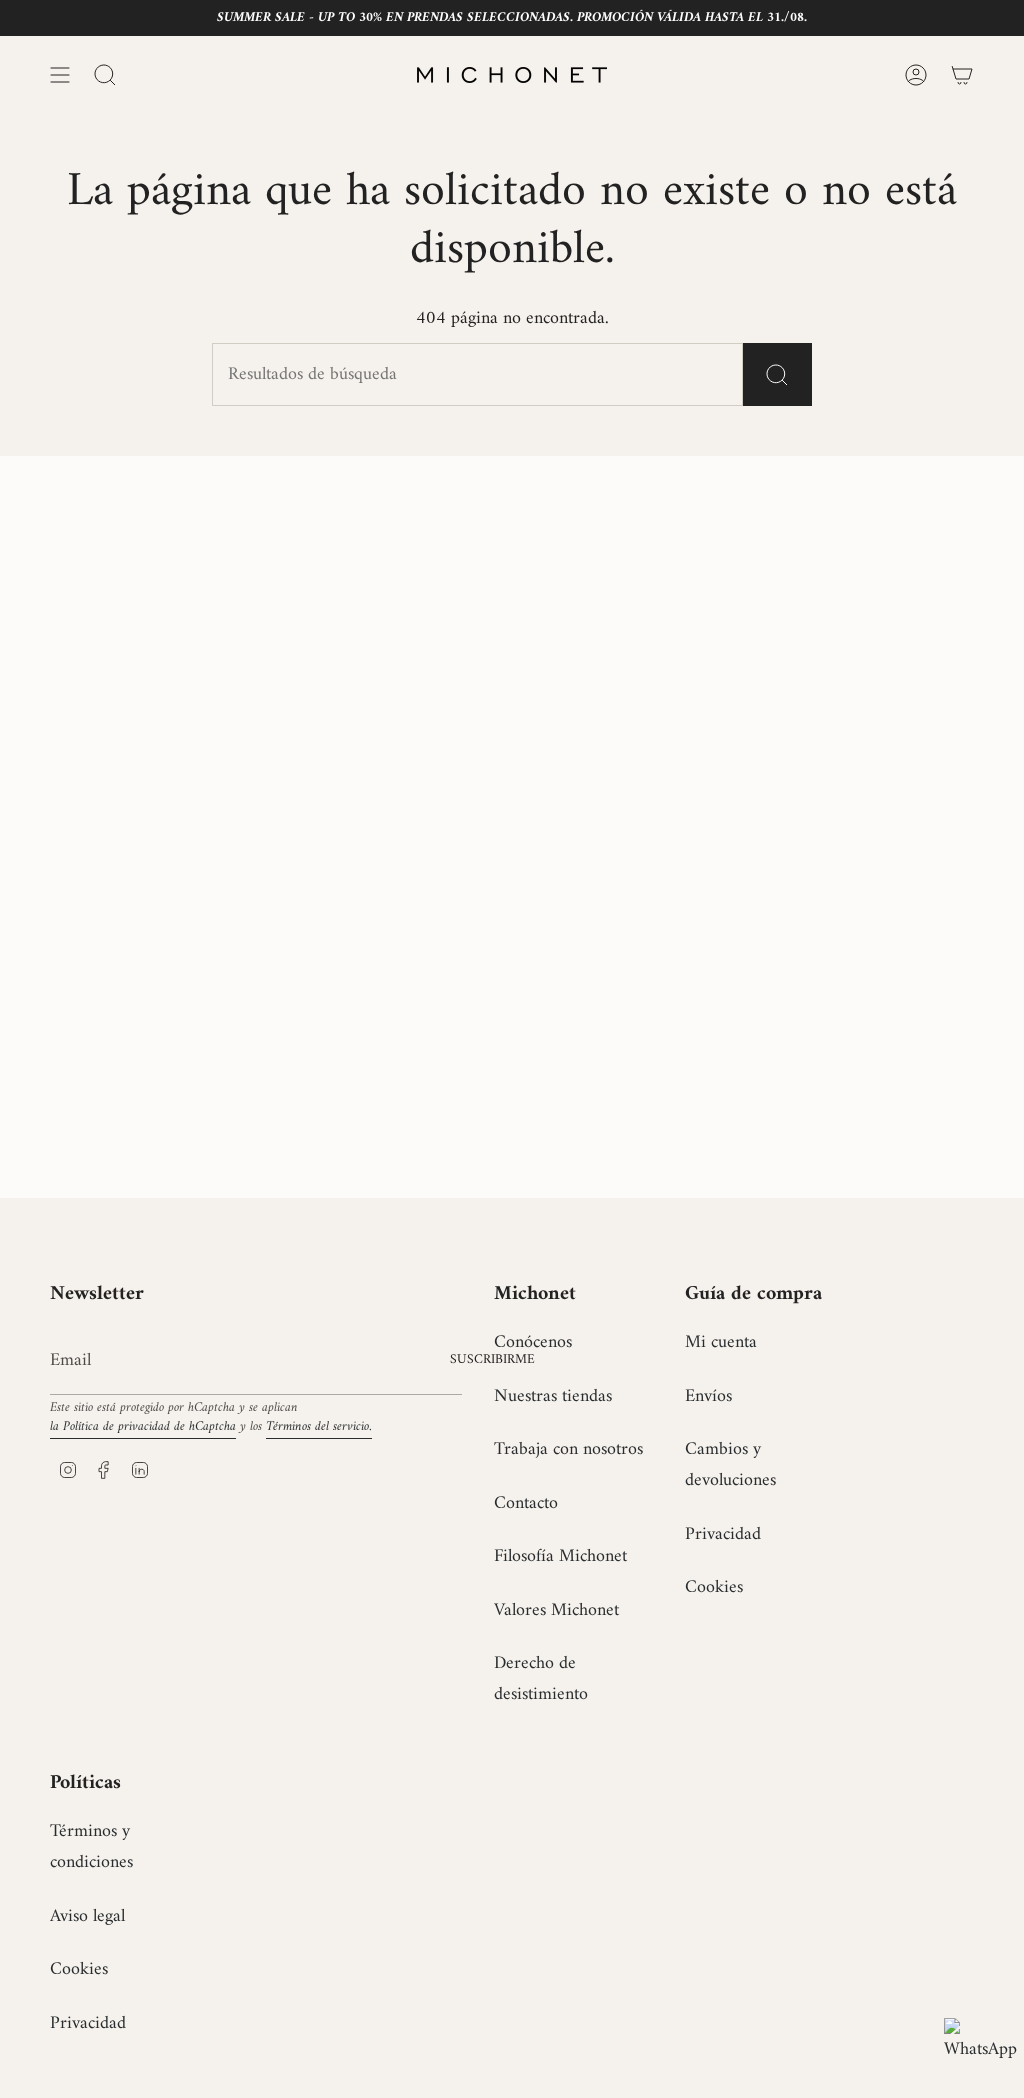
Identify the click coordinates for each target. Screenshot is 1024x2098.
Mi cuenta (721, 1342)
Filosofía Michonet (560, 1556)
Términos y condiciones (91, 1847)
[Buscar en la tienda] (777, 374)
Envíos (708, 1396)
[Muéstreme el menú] (60, 75)
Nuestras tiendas (553, 1396)
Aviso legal (87, 1916)
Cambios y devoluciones (730, 1465)
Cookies (714, 1587)
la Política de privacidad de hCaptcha (143, 1427)
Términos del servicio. (319, 1427)
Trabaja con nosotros (568, 1449)
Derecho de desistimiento (541, 1679)
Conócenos (533, 1342)
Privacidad (723, 1534)
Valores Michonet (556, 1610)
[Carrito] (962, 75)
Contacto (526, 1503)
